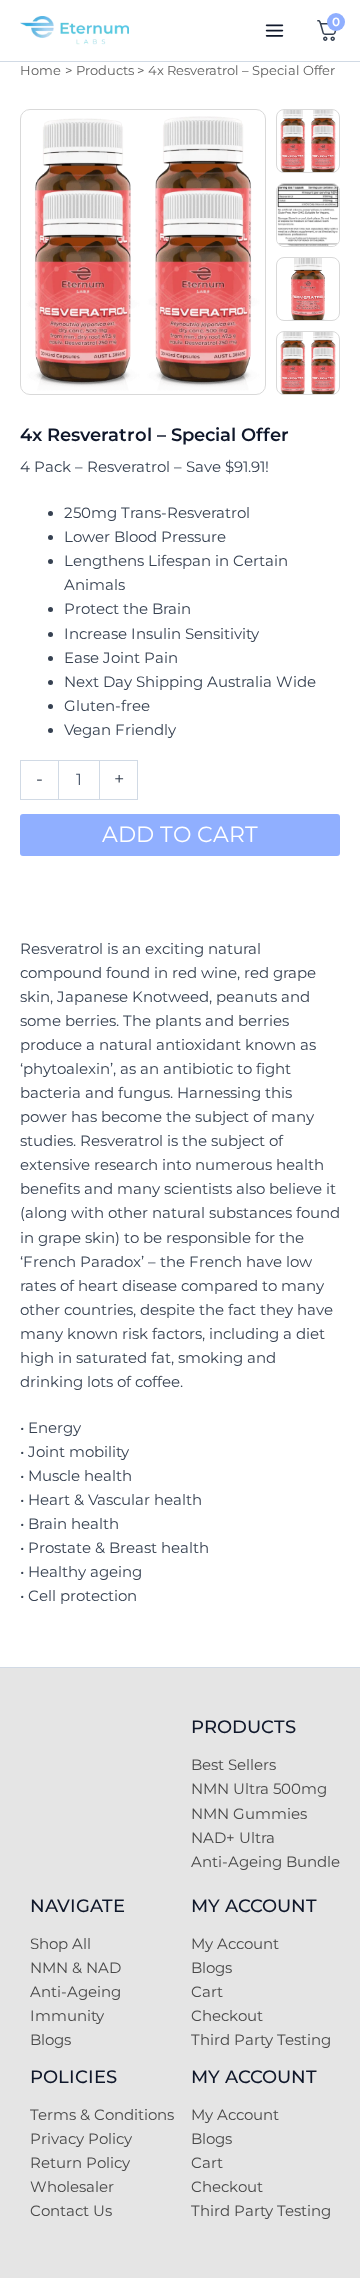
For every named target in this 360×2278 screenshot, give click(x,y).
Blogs (50, 2040)
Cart (207, 1992)
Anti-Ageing (75, 1992)
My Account (235, 1944)
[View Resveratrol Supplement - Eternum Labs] (308, 289)
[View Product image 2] (308, 215)
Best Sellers (233, 1765)
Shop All (60, 1944)
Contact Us (71, 2211)
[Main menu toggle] (274, 30)
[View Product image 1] (308, 141)
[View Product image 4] (308, 363)
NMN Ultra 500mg (259, 1789)
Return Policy (80, 2163)
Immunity (67, 2016)
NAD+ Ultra (233, 1838)
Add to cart (180, 834)
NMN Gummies (249, 1814)
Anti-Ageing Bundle (265, 1862)
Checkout (227, 2016)
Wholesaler (72, 2187)
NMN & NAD (75, 1968)
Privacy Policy (81, 2139)
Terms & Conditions (102, 2115)
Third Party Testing (261, 2040)
